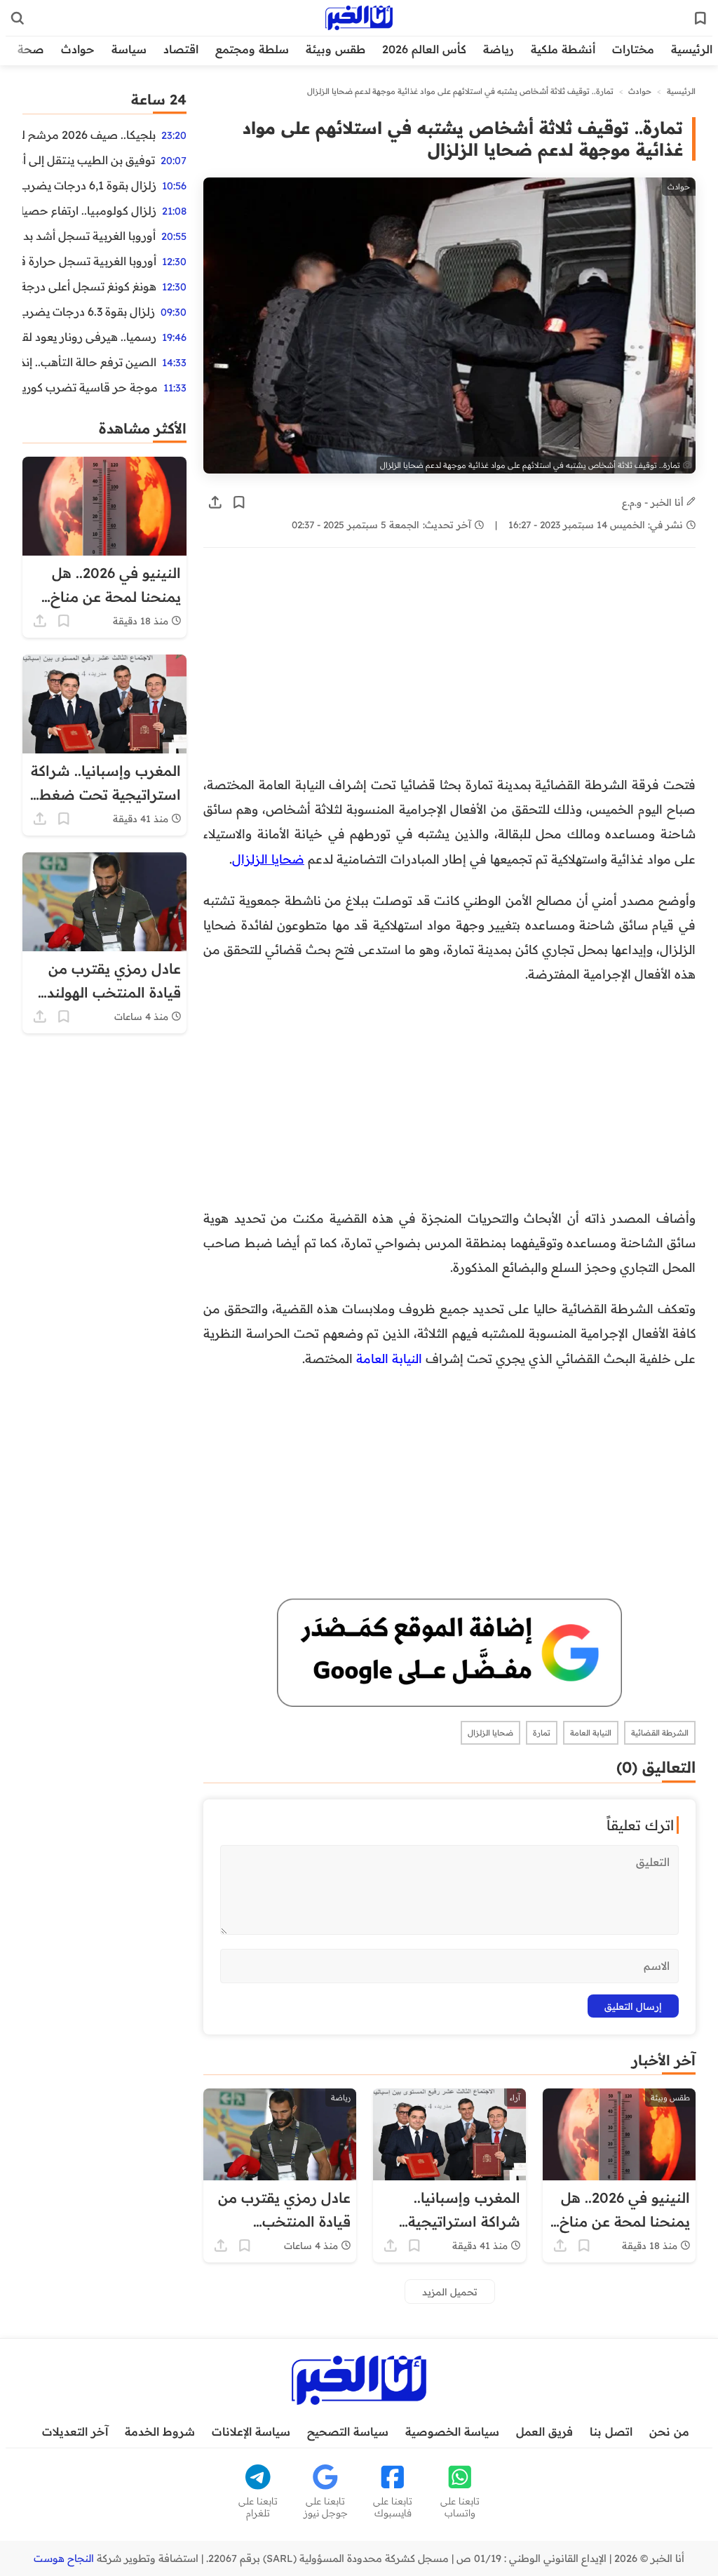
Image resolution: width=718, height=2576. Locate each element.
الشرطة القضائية (660, 1733)
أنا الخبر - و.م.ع (654, 502)
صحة (31, 49)
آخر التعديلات (75, 2431)
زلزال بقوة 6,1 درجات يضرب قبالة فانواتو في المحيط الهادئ (89, 185)
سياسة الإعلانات (251, 2431)
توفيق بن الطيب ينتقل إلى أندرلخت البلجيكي (89, 160)
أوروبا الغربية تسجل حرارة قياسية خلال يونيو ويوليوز (89, 261)
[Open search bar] (18, 18)
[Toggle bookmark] (239, 502)
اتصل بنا (611, 2431)
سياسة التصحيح (348, 2431)
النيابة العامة (591, 1733)
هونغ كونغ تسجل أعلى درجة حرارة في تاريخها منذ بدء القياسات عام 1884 (89, 286)
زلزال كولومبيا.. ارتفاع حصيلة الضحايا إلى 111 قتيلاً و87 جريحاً (89, 210)
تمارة (542, 1733)
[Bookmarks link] (700, 18)
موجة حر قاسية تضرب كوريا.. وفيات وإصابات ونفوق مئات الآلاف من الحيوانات (90, 387)
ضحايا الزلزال (268, 859)
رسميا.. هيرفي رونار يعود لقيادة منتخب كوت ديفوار (89, 337)
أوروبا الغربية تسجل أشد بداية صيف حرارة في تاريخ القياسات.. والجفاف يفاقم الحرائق (89, 236)
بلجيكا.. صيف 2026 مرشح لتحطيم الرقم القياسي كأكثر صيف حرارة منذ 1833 (89, 135)
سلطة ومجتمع (252, 49)
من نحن (669, 2431)
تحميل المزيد (450, 2292)
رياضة (499, 49)
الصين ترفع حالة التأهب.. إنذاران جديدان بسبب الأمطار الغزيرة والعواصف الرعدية (89, 362)
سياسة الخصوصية (452, 2431)
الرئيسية (692, 49)
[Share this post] (215, 502)
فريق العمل (544, 2431)
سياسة (129, 49)
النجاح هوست (64, 2558)
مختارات (633, 49)
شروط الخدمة (160, 2431)
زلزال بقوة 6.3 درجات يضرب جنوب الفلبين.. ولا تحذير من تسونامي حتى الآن (89, 311)
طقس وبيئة (336, 49)
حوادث (78, 49)
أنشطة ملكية (563, 49)
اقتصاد (181, 49)
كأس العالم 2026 (424, 49)
